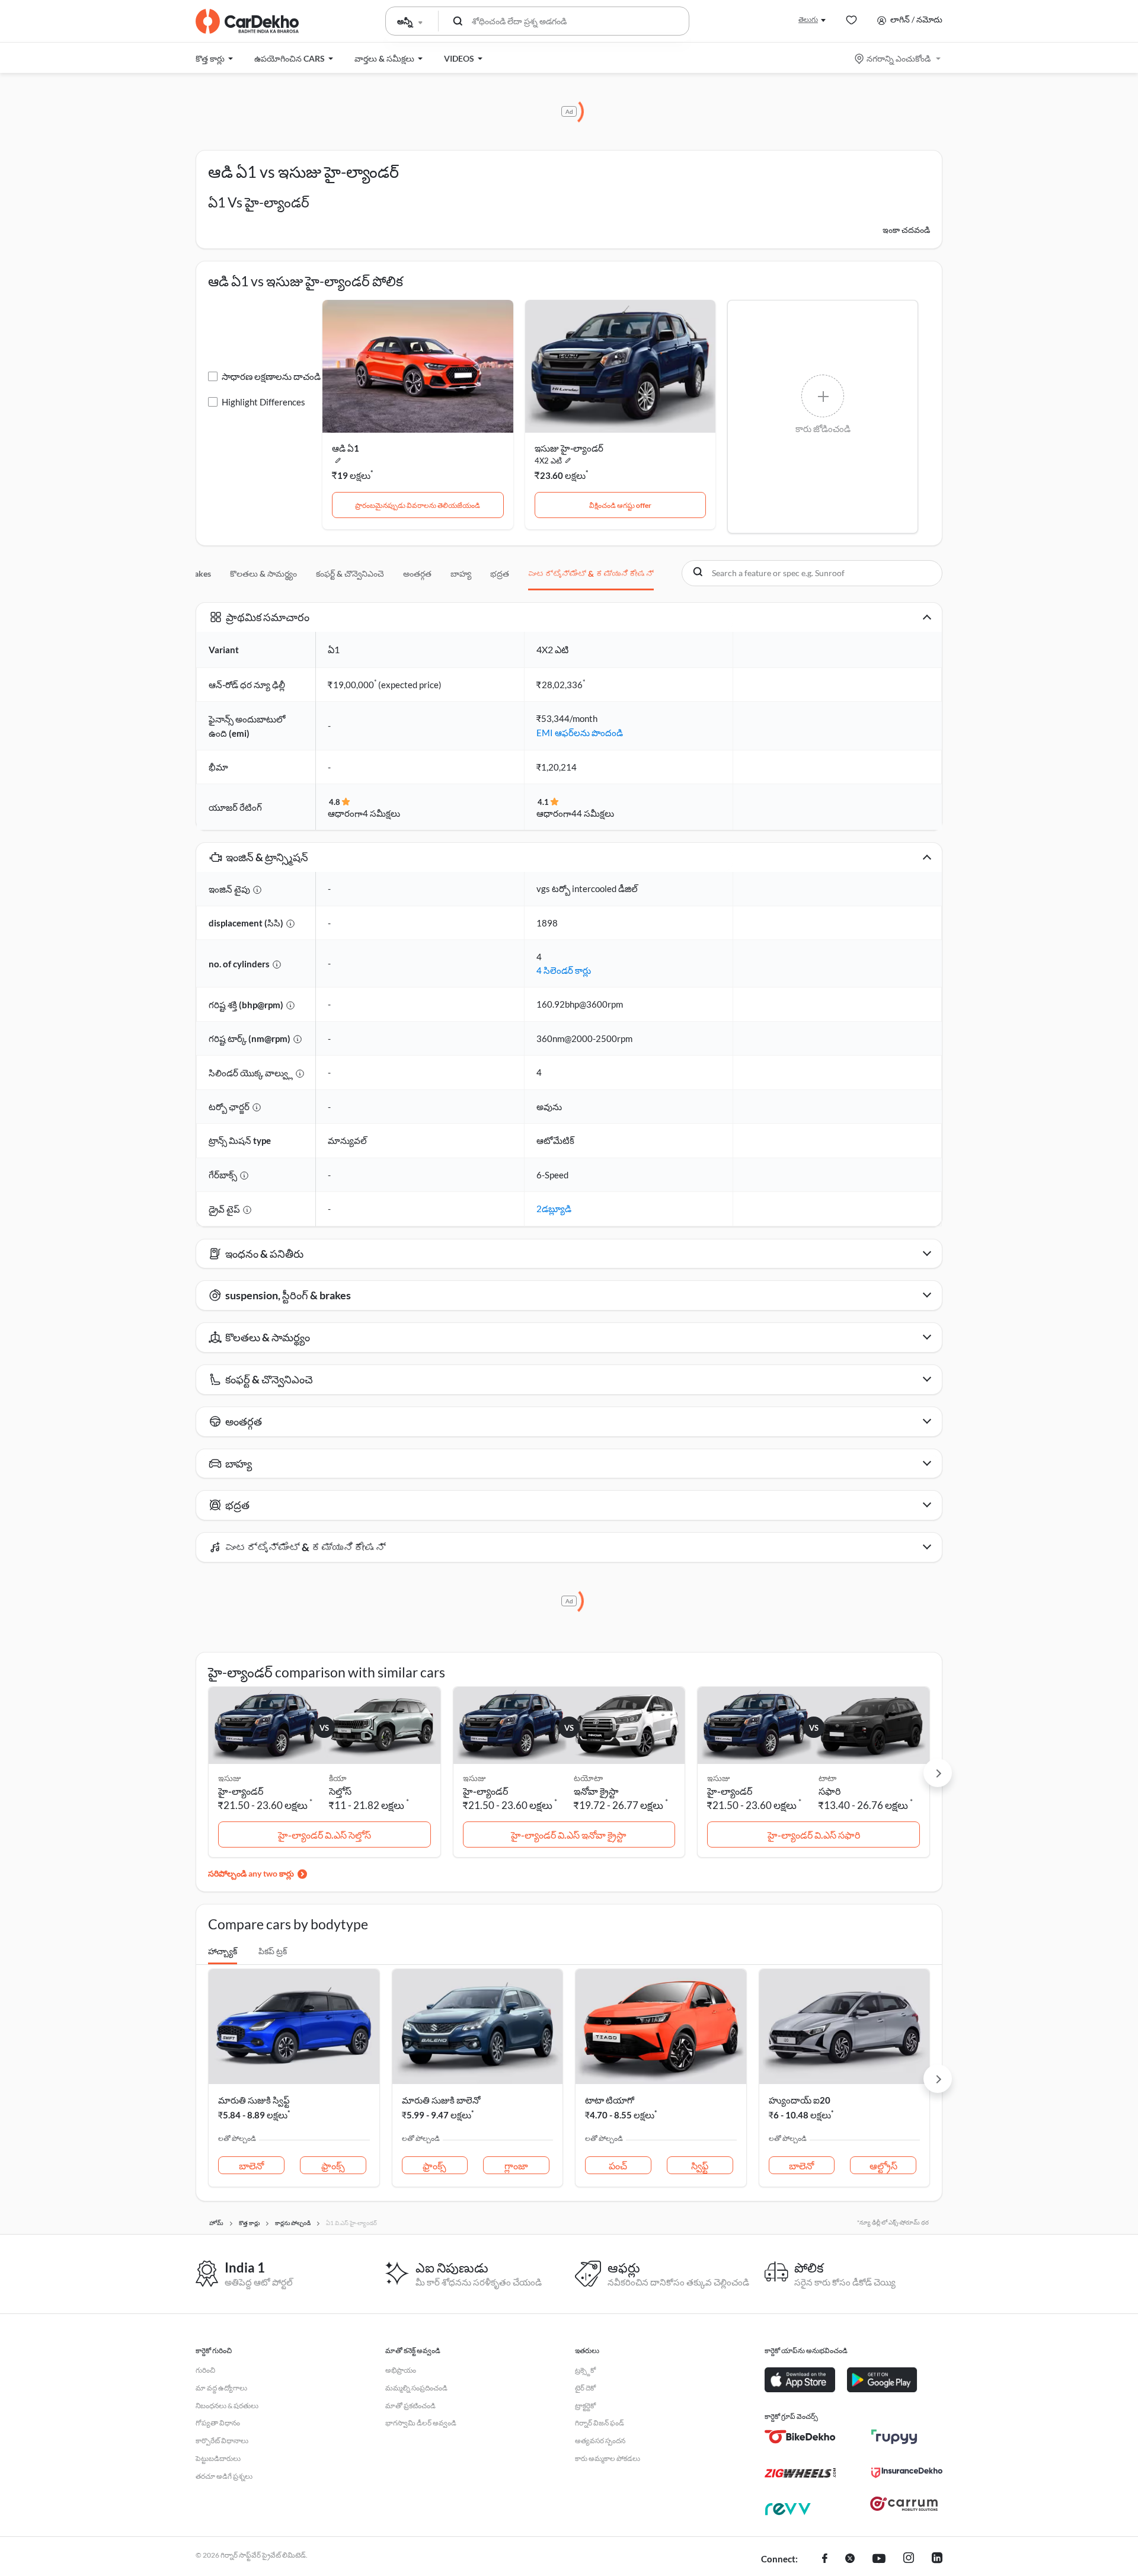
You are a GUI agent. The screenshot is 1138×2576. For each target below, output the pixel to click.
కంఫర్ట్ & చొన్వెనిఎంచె (350, 573)
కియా (338, 1778)
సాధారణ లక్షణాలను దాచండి (271, 376)
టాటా (827, 1778)
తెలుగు (808, 19)
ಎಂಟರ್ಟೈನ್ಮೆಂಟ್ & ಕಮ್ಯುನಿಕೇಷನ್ (591, 573)
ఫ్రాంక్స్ (333, 2166)
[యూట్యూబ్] (879, 2559)
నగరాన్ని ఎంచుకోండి (899, 58)
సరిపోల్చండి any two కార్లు (251, 1873)
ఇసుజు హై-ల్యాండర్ (569, 448)
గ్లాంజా (516, 2166)
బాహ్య (461, 573)
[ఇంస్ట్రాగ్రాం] (909, 2559)
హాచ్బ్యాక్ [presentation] (223, 1951)
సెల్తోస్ (340, 1791)
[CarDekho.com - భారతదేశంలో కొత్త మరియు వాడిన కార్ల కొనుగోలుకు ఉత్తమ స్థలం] (247, 21)
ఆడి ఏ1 (346, 448)
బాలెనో (251, 2166)
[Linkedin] (937, 2559)
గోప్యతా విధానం (218, 2423)
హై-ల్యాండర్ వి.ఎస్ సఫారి (814, 1835)
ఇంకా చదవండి (906, 230)
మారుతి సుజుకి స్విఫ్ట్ (254, 2100)
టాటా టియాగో (610, 2100)
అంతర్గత (417, 573)
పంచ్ (618, 2166)
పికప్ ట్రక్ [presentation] (273, 1951)
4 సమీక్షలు (381, 813)
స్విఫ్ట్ (700, 2166)
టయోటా (588, 1778)
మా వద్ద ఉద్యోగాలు (221, 2388)
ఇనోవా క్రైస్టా (596, 1791)
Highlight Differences (263, 402)
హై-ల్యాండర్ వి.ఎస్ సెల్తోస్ (325, 1835)
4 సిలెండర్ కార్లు (564, 970)
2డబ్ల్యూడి (554, 1209)
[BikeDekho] (800, 2437)
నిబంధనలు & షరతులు (227, 2406)
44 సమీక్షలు (593, 813)
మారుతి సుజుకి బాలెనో (441, 2100)
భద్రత (500, 573)
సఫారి (829, 1791)
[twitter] (850, 2559)
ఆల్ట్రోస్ (883, 2166)
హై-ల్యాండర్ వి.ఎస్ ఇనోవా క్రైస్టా (569, 1835)
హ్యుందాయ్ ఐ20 (800, 2100)
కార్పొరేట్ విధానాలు (222, 2441)
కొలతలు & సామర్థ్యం (263, 573)
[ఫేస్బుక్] (825, 2559)
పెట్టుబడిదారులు (218, 2458)
